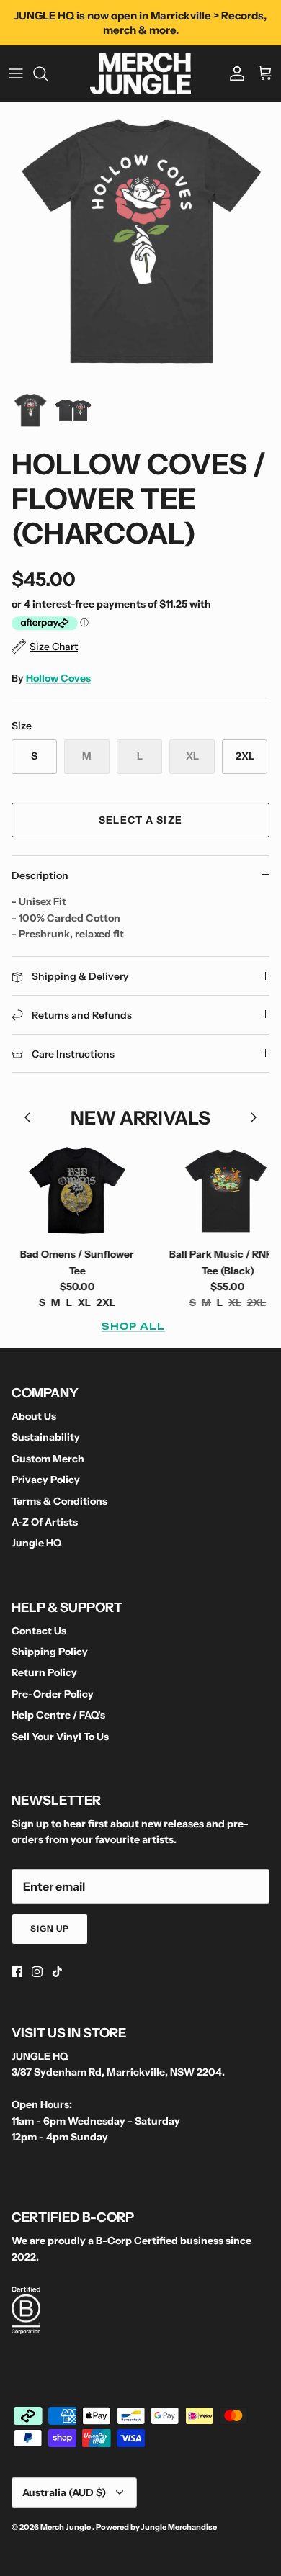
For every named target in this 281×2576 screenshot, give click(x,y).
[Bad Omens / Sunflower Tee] (62, 1190)
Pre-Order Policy (53, 1694)
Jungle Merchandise (179, 2527)
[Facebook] (17, 1972)
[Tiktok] (57, 1972)
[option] (140, 243)
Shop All (133, 1326)
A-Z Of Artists (45, 1522)
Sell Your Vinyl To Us (60, 1737)
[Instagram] (37, 1972)
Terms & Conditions (59, 1501)
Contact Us (39, 1631)
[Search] (48, 73)
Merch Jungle (66, 2527)
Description (40, 875)
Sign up (50, 1928)
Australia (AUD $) (64, 2492)
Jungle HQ (36, 1543)
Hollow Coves (58, 678)
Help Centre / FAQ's (58, 1715)
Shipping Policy (50, 1652)
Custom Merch (48, 1459)
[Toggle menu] (16, 73)
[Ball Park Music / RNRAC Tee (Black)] (212, 1190)
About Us (34, 1416)
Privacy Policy (46, 1480)
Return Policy (44, 1672)
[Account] (233, 73)
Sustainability (46, 1437)
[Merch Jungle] (140, 73)
